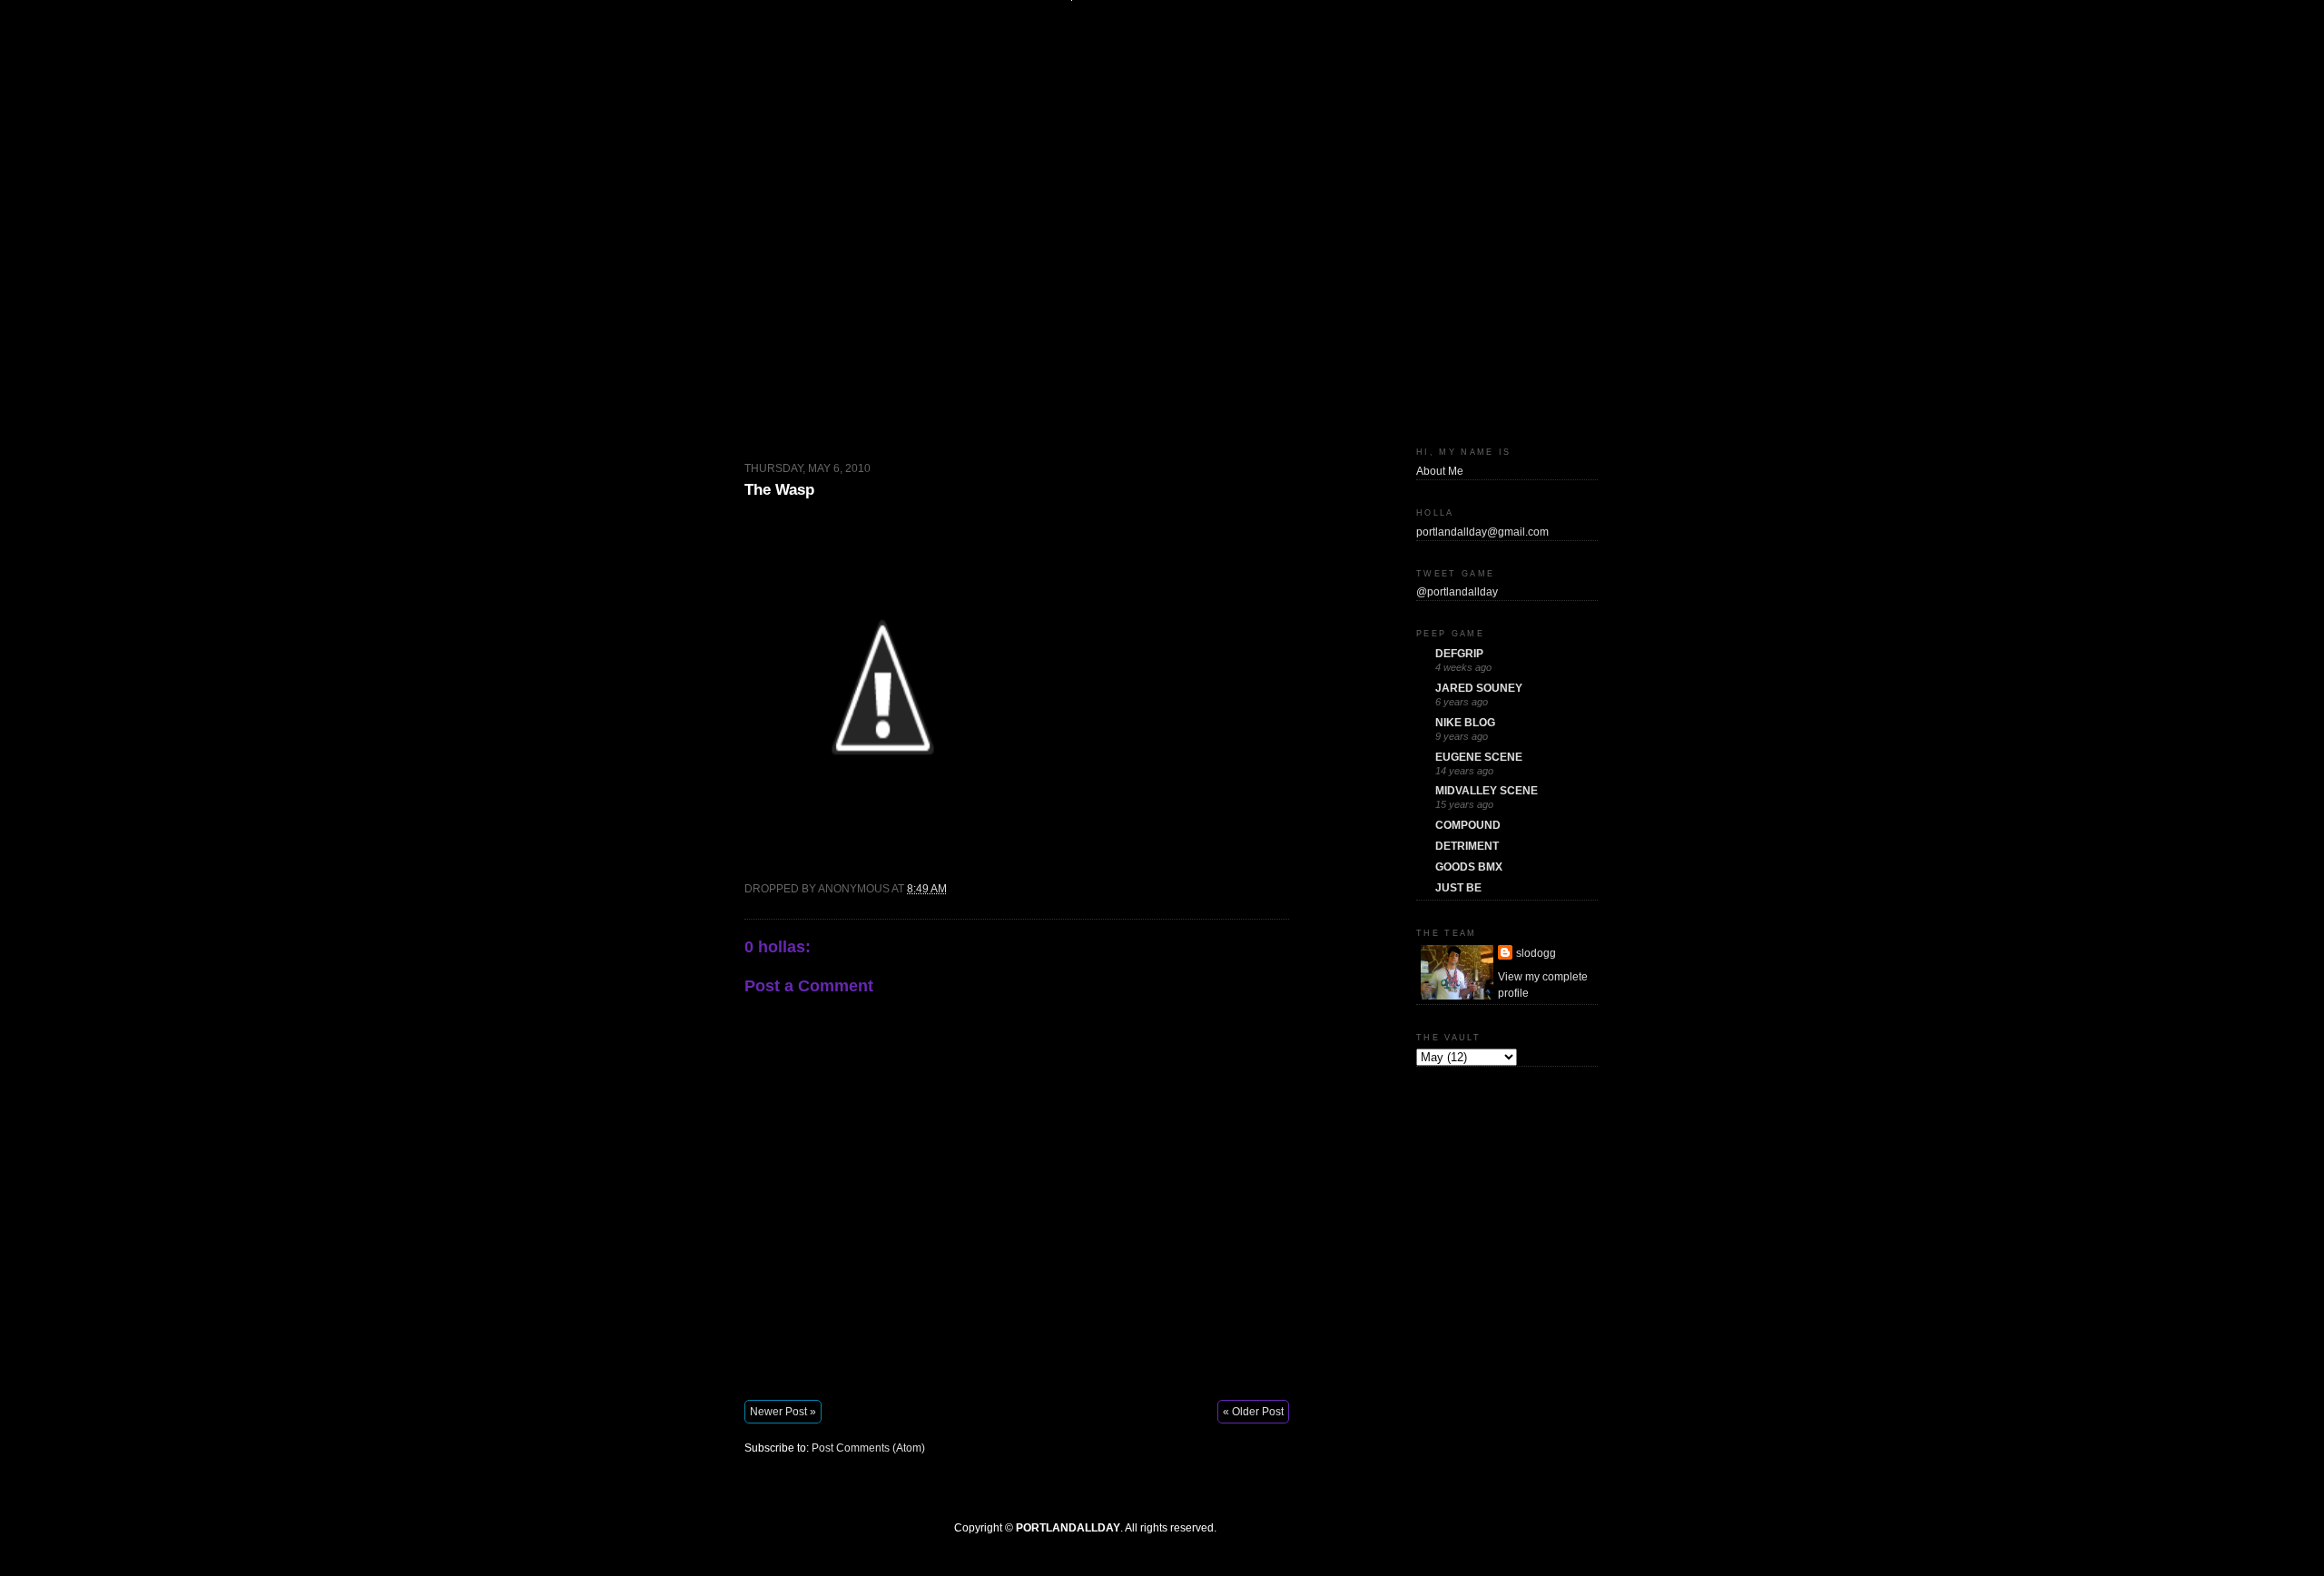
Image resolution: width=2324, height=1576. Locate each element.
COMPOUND (1468, 825)
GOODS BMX (1469, 867)
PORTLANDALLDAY (1068, 1528)
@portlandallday (1457, 592)
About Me (1440, 471)
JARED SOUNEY (1479, 688)
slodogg (1536, 953)
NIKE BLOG (1465, 723)
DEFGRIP (1459, 654)
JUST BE (1458, 888)
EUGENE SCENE (1479, 757)
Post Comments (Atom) (868, 1448)
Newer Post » (783, 1412)
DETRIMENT (1467, 846)
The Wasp (779, 490)
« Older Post (1253, 1412)
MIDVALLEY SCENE (1487, 791)
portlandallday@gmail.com (1482, 532)
